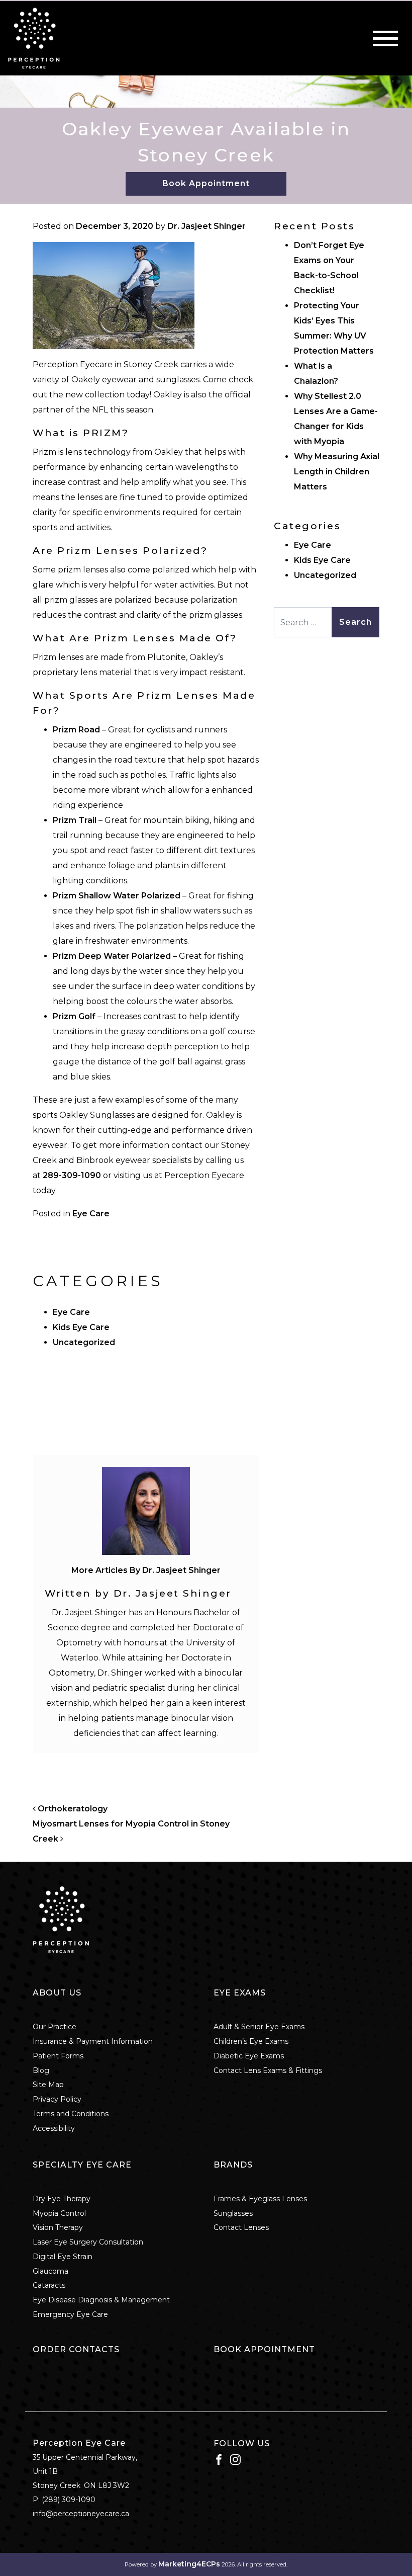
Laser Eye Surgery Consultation (88, 2242)
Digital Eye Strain (63, 2257)
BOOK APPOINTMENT (264, 2349)
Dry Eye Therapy (62, 2199)
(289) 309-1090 (69, 2500)
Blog (41, 2070)
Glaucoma (50, 2271)
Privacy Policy (57, 2099)
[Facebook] (219, 2459)
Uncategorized (84, 1342)
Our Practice (55, 2027)
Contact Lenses (241, 2227)
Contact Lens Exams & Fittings (268, 2070)
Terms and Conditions (71, 2114)
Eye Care (91, 1214)
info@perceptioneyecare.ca (81, 2514)
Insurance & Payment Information (93, 2041)
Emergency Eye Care (70, 2314)
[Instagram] (235, 2459)
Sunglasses (233, 2213)
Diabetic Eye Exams (249, 2056)
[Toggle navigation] (385, 38)
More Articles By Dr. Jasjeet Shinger (146, 1570)
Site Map (48, 2085)
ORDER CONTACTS (76, 2349)
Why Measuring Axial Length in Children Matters (337, 472)
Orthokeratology (72, 1809)
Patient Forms (58, 2056)
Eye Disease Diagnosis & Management (101, 2300)
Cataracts (49, 2285)
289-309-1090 (73, 1175)
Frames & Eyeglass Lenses (260, 2199)
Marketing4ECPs (189, 2564)
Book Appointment (206, 183)
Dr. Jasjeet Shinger (207, 226)
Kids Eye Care (81, 1327)
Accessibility (54, 2128)
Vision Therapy (58, 2227)
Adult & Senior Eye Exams (259, 2027)
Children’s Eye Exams (251, 2041)
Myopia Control (59, 2213)
